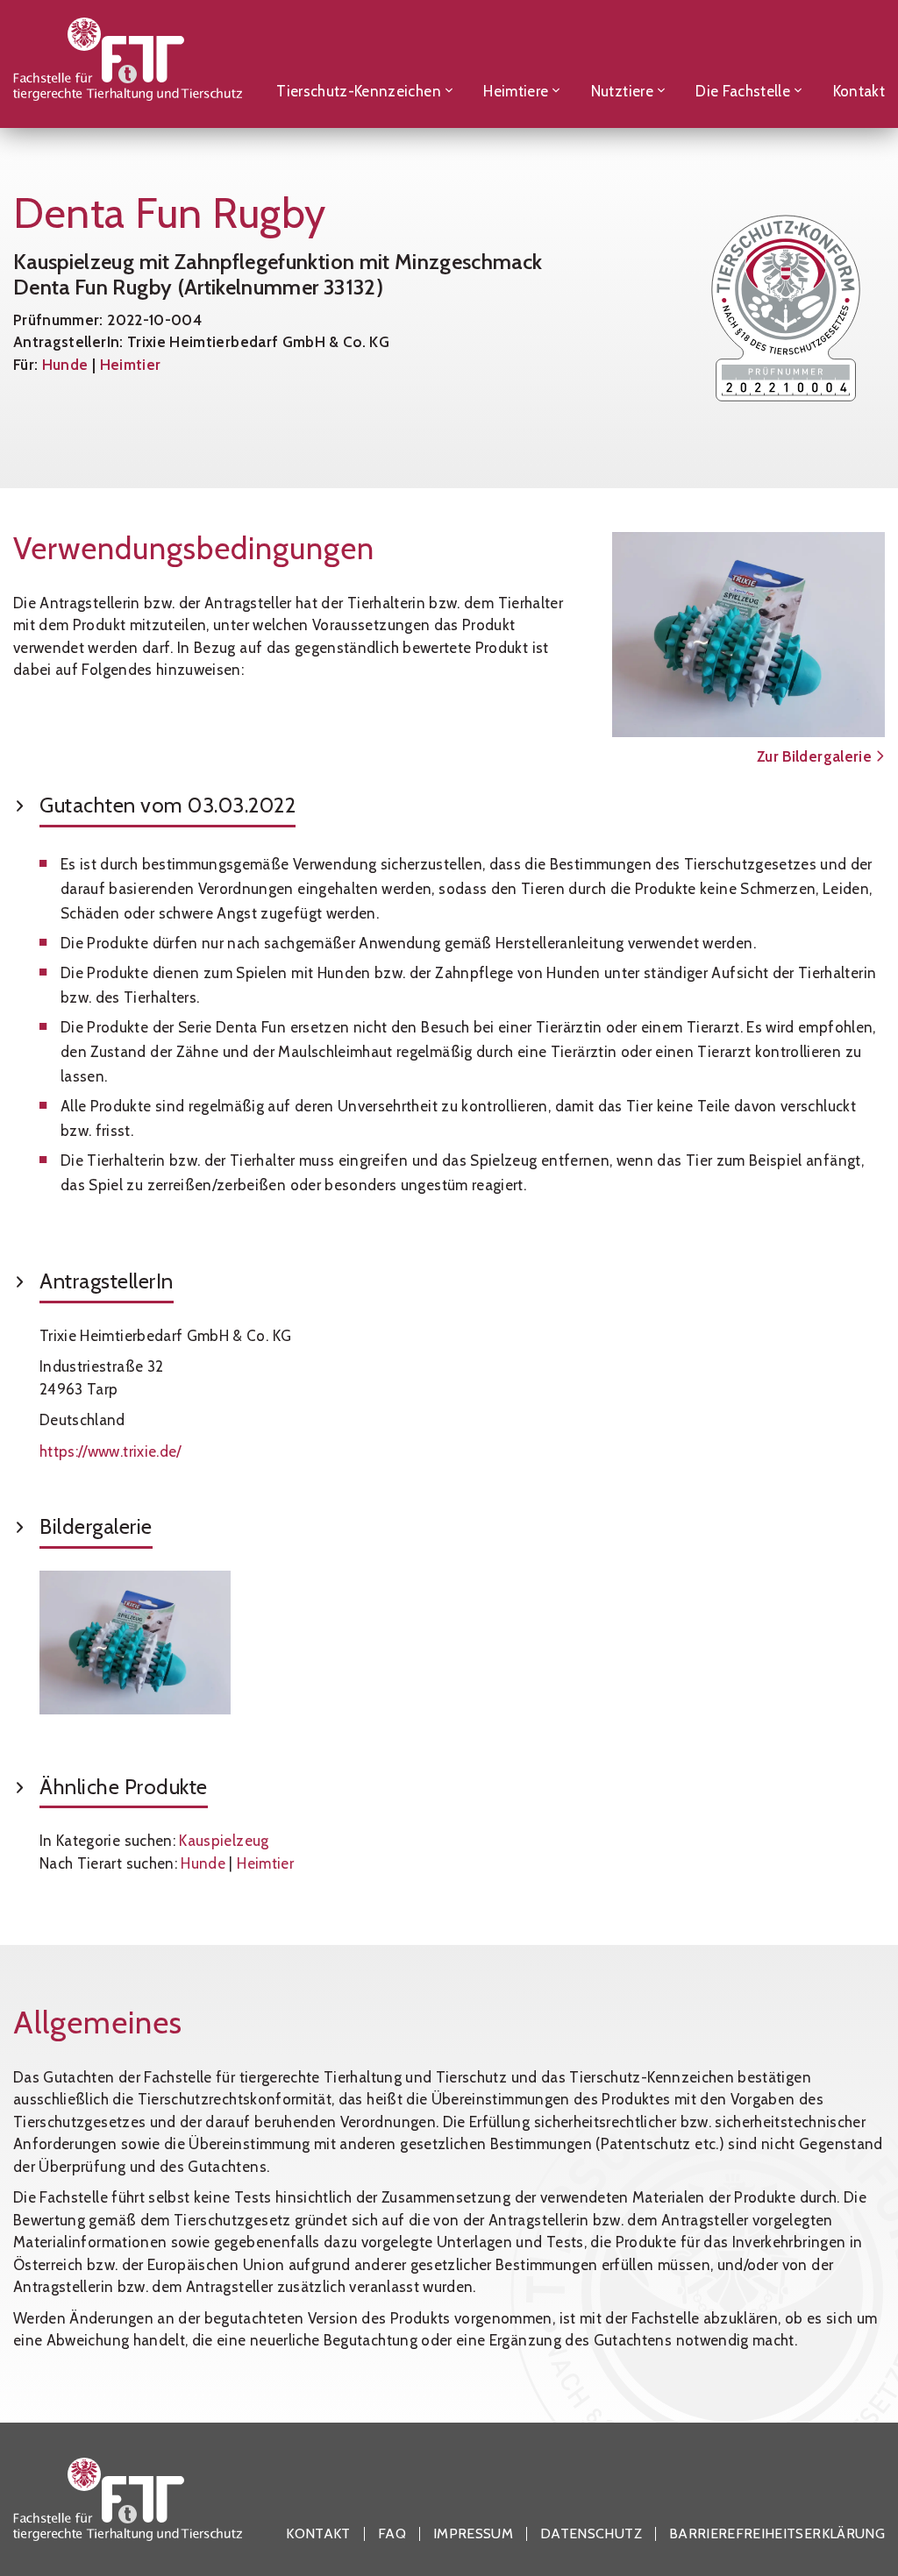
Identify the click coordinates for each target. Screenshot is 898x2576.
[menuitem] (365, 64)
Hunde (65, 365)
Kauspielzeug (224, 1841)
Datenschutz (591, 2534)
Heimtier (131, 365)
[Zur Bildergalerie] (748, 635)
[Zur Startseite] (128, 64)
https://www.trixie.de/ (110, 1451)
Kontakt (318, 2534)
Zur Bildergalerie (816, 756)
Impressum (473, 2534)
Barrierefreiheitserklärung (777, 2534)
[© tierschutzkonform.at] (135, 1643)
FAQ (392, 2534)
